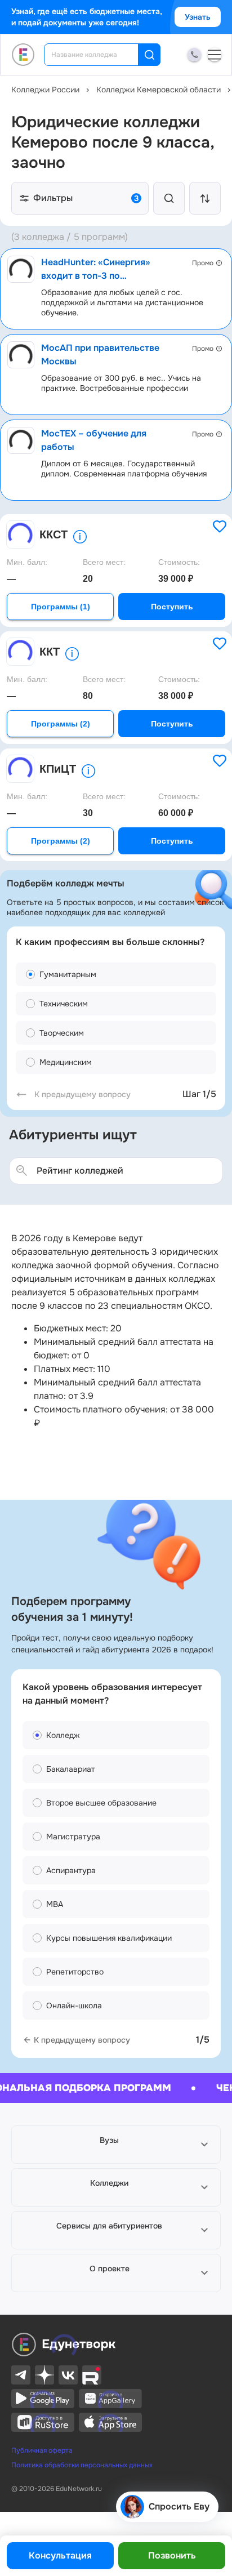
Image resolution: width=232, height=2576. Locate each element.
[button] (116, 2145)
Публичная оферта (42, 2450)
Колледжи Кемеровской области (159, 90)
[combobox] (99, 55)
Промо (203, 263)
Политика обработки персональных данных (82, 2465)
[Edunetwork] (23, 55)
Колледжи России (45, 90)
